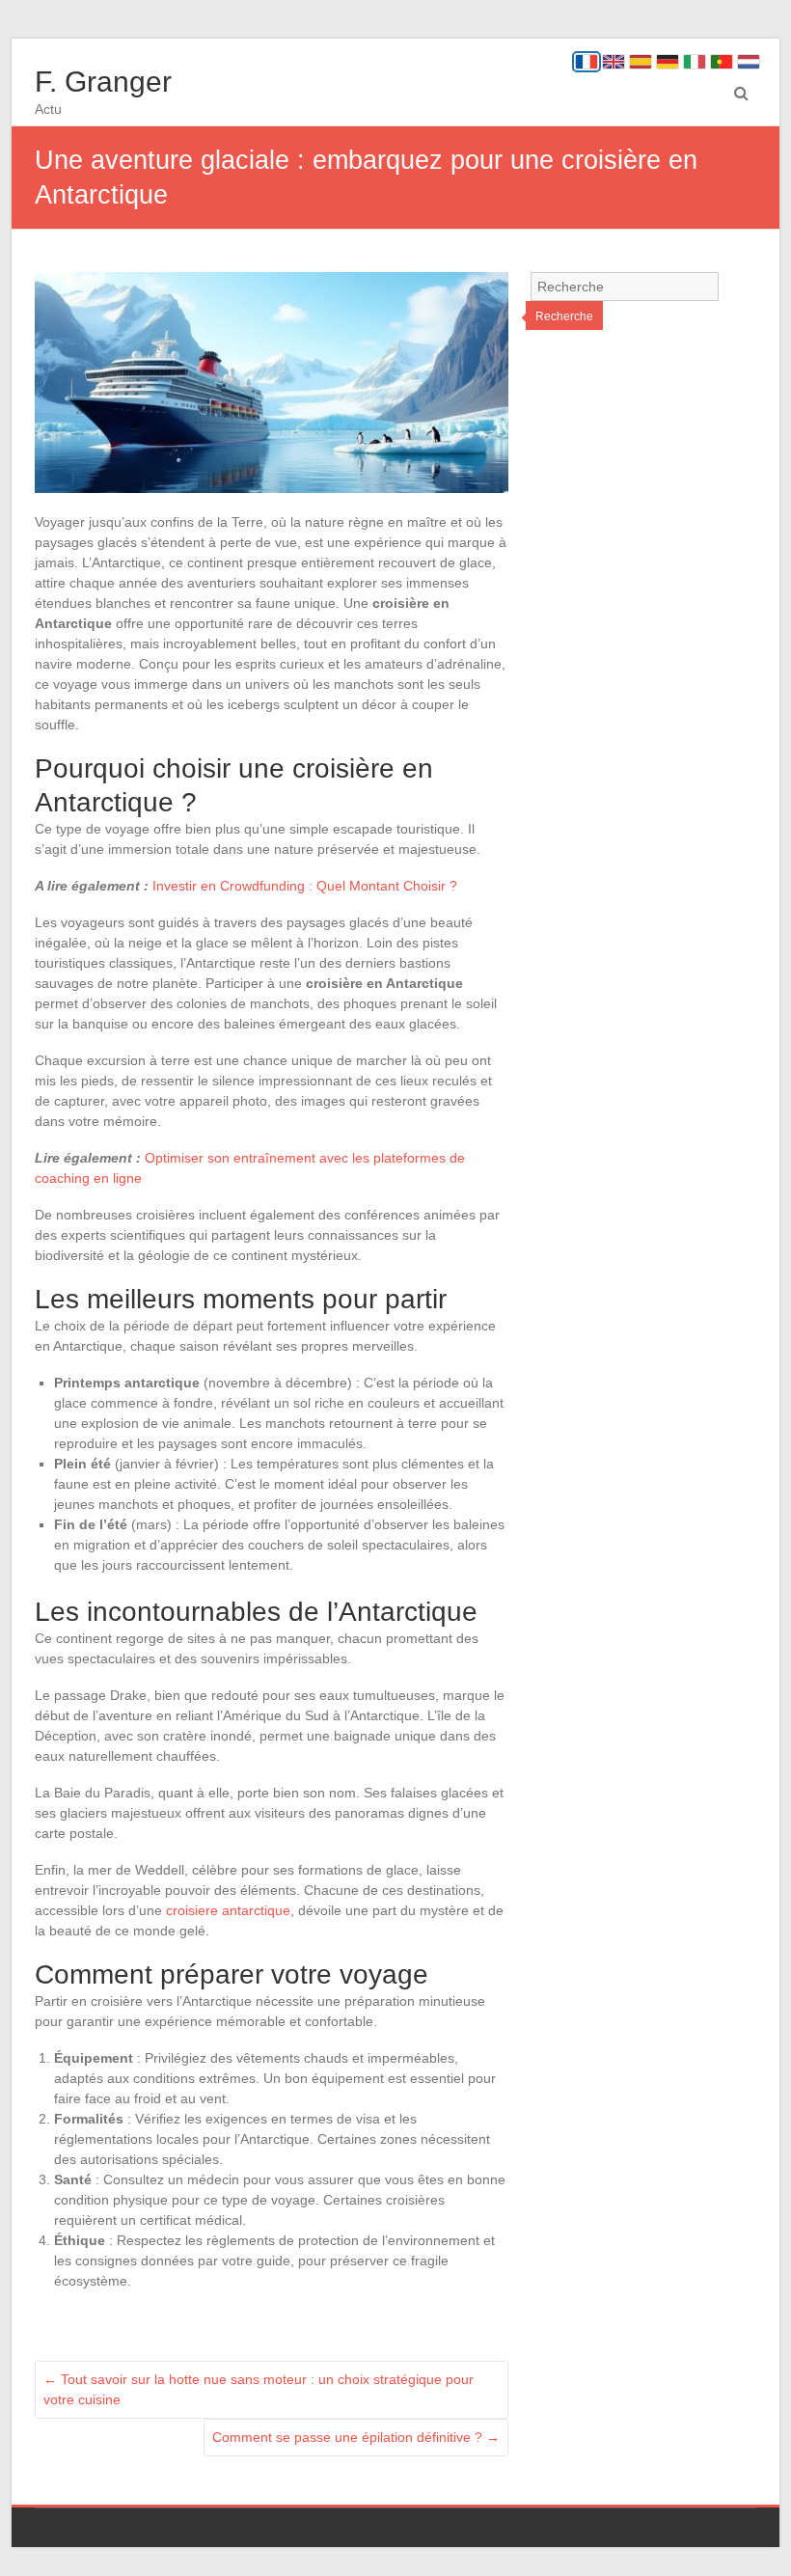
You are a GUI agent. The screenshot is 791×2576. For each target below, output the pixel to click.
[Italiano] (695, 62)
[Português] (722, 62)
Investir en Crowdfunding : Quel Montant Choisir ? (305, 886)
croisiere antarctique (228, 1910)
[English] (614, 62)
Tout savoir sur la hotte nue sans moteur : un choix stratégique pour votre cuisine (259, 2389)
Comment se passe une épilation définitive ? (356, 2437)
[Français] (586, 62)
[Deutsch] (668, 62)
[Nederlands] (749, 62)
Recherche (564, 316)
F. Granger (103, 82)
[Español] (641, 62)
